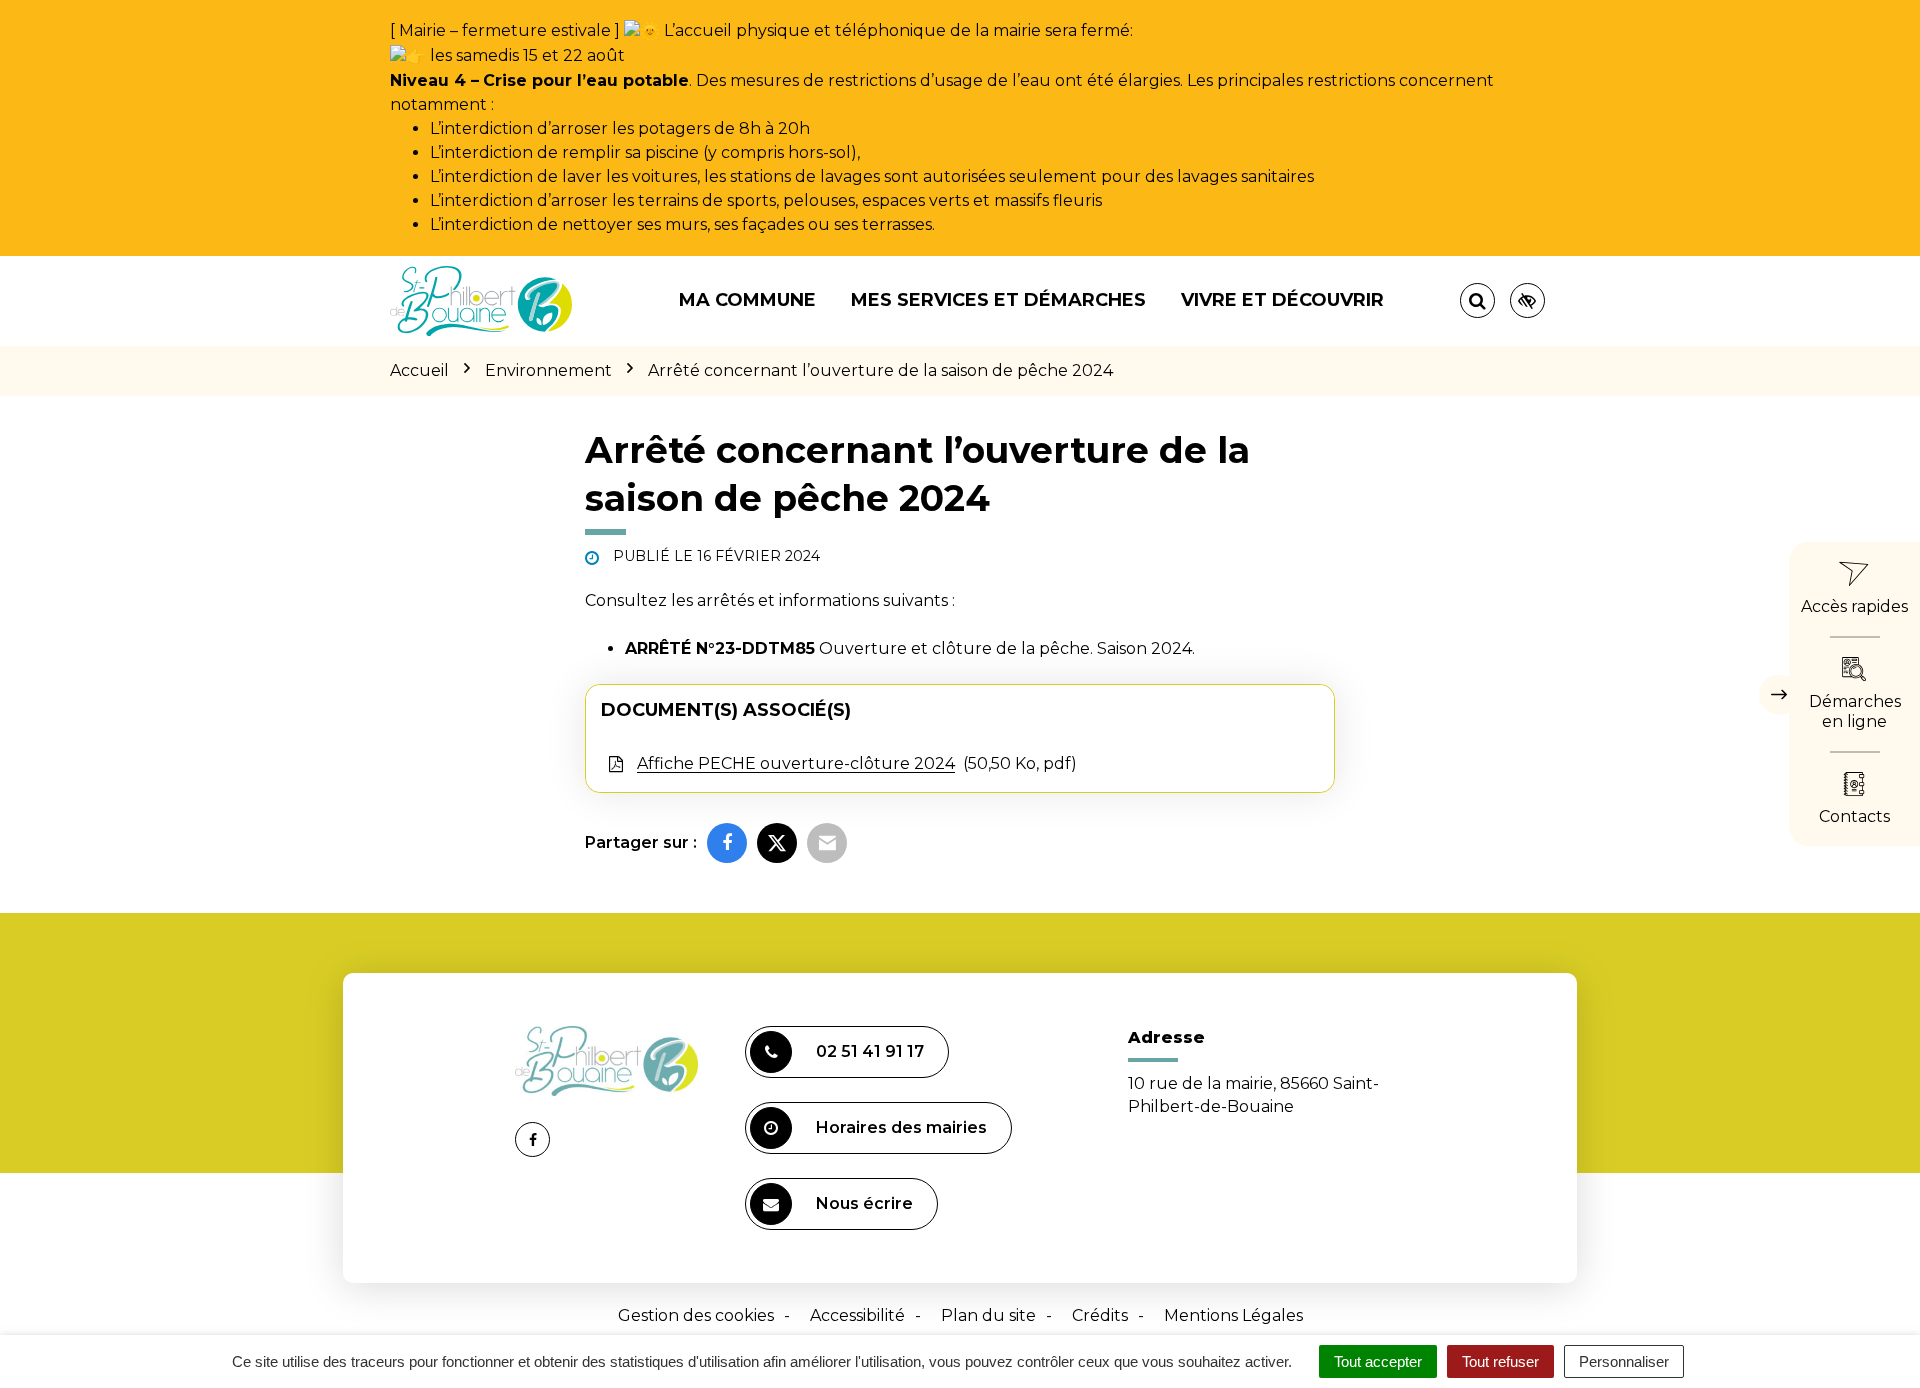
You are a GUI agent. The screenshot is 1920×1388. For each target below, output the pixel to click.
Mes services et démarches (998, 300)
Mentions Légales (1233, 1315)
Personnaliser (1624, 1361)
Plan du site (988, 1315)
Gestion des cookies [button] (696, 1315)
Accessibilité (857, 1315)
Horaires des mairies (901, 1127)
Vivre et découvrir (1282, 300)
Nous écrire (864, 1203)
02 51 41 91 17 (870, 1051)
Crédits (1100, 1315)
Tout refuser (1500, 1361)
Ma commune (747, 300)
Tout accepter (1378, 1361)
